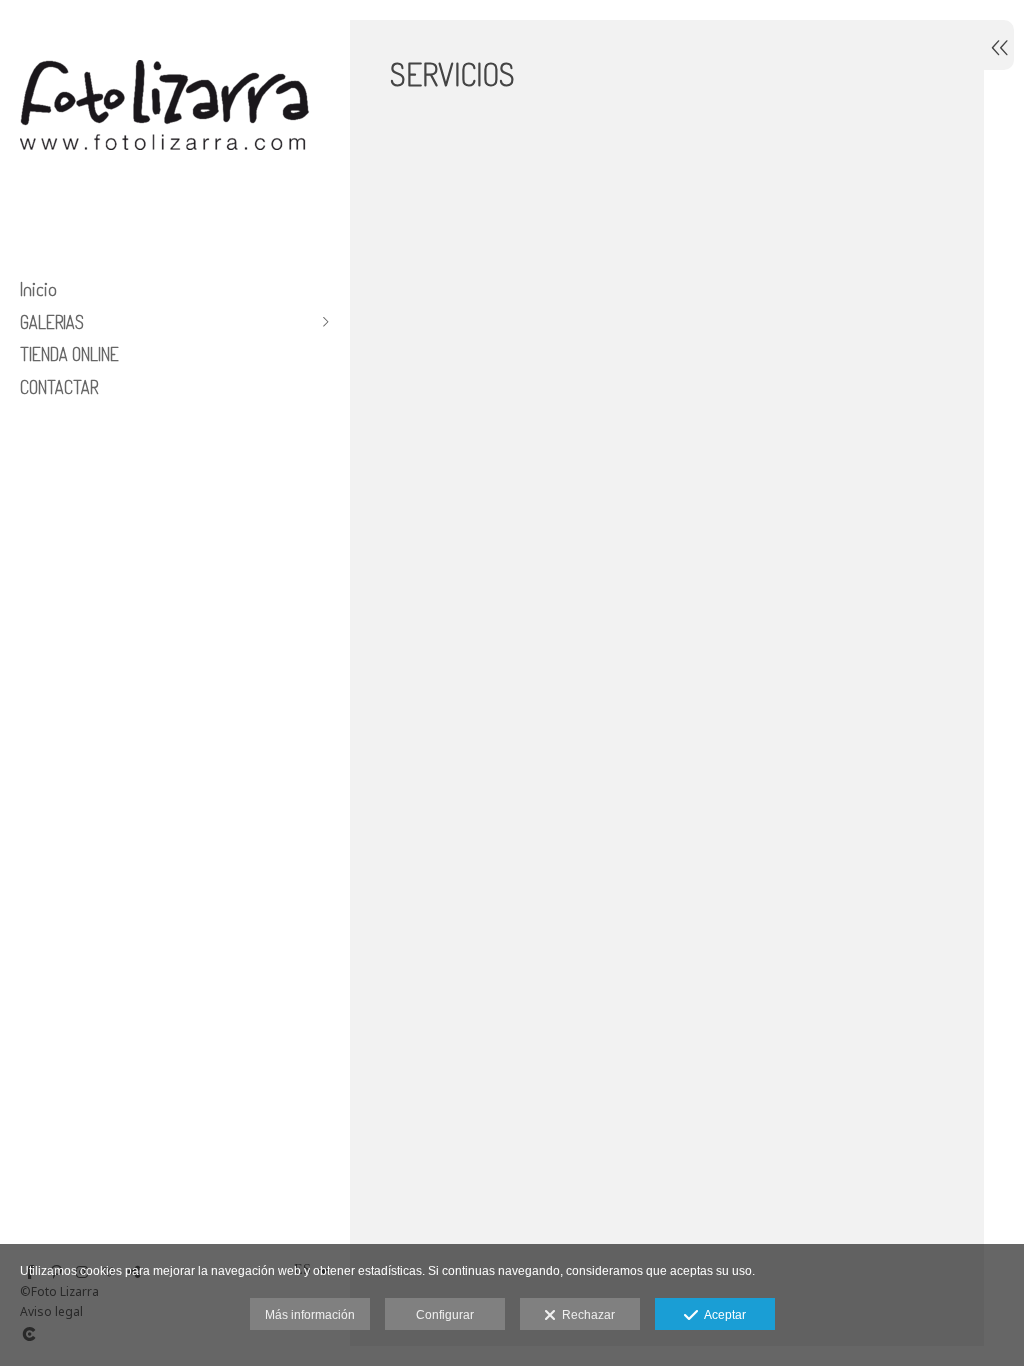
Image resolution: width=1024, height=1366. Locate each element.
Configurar (445, 1315)
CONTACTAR (59, 387)
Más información (310, 1315)
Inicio (38, 289)
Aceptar (722, 1315)
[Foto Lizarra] (165, 188)
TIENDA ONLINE (69, 354)
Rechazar (585, 1315)
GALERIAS (52, 322)
